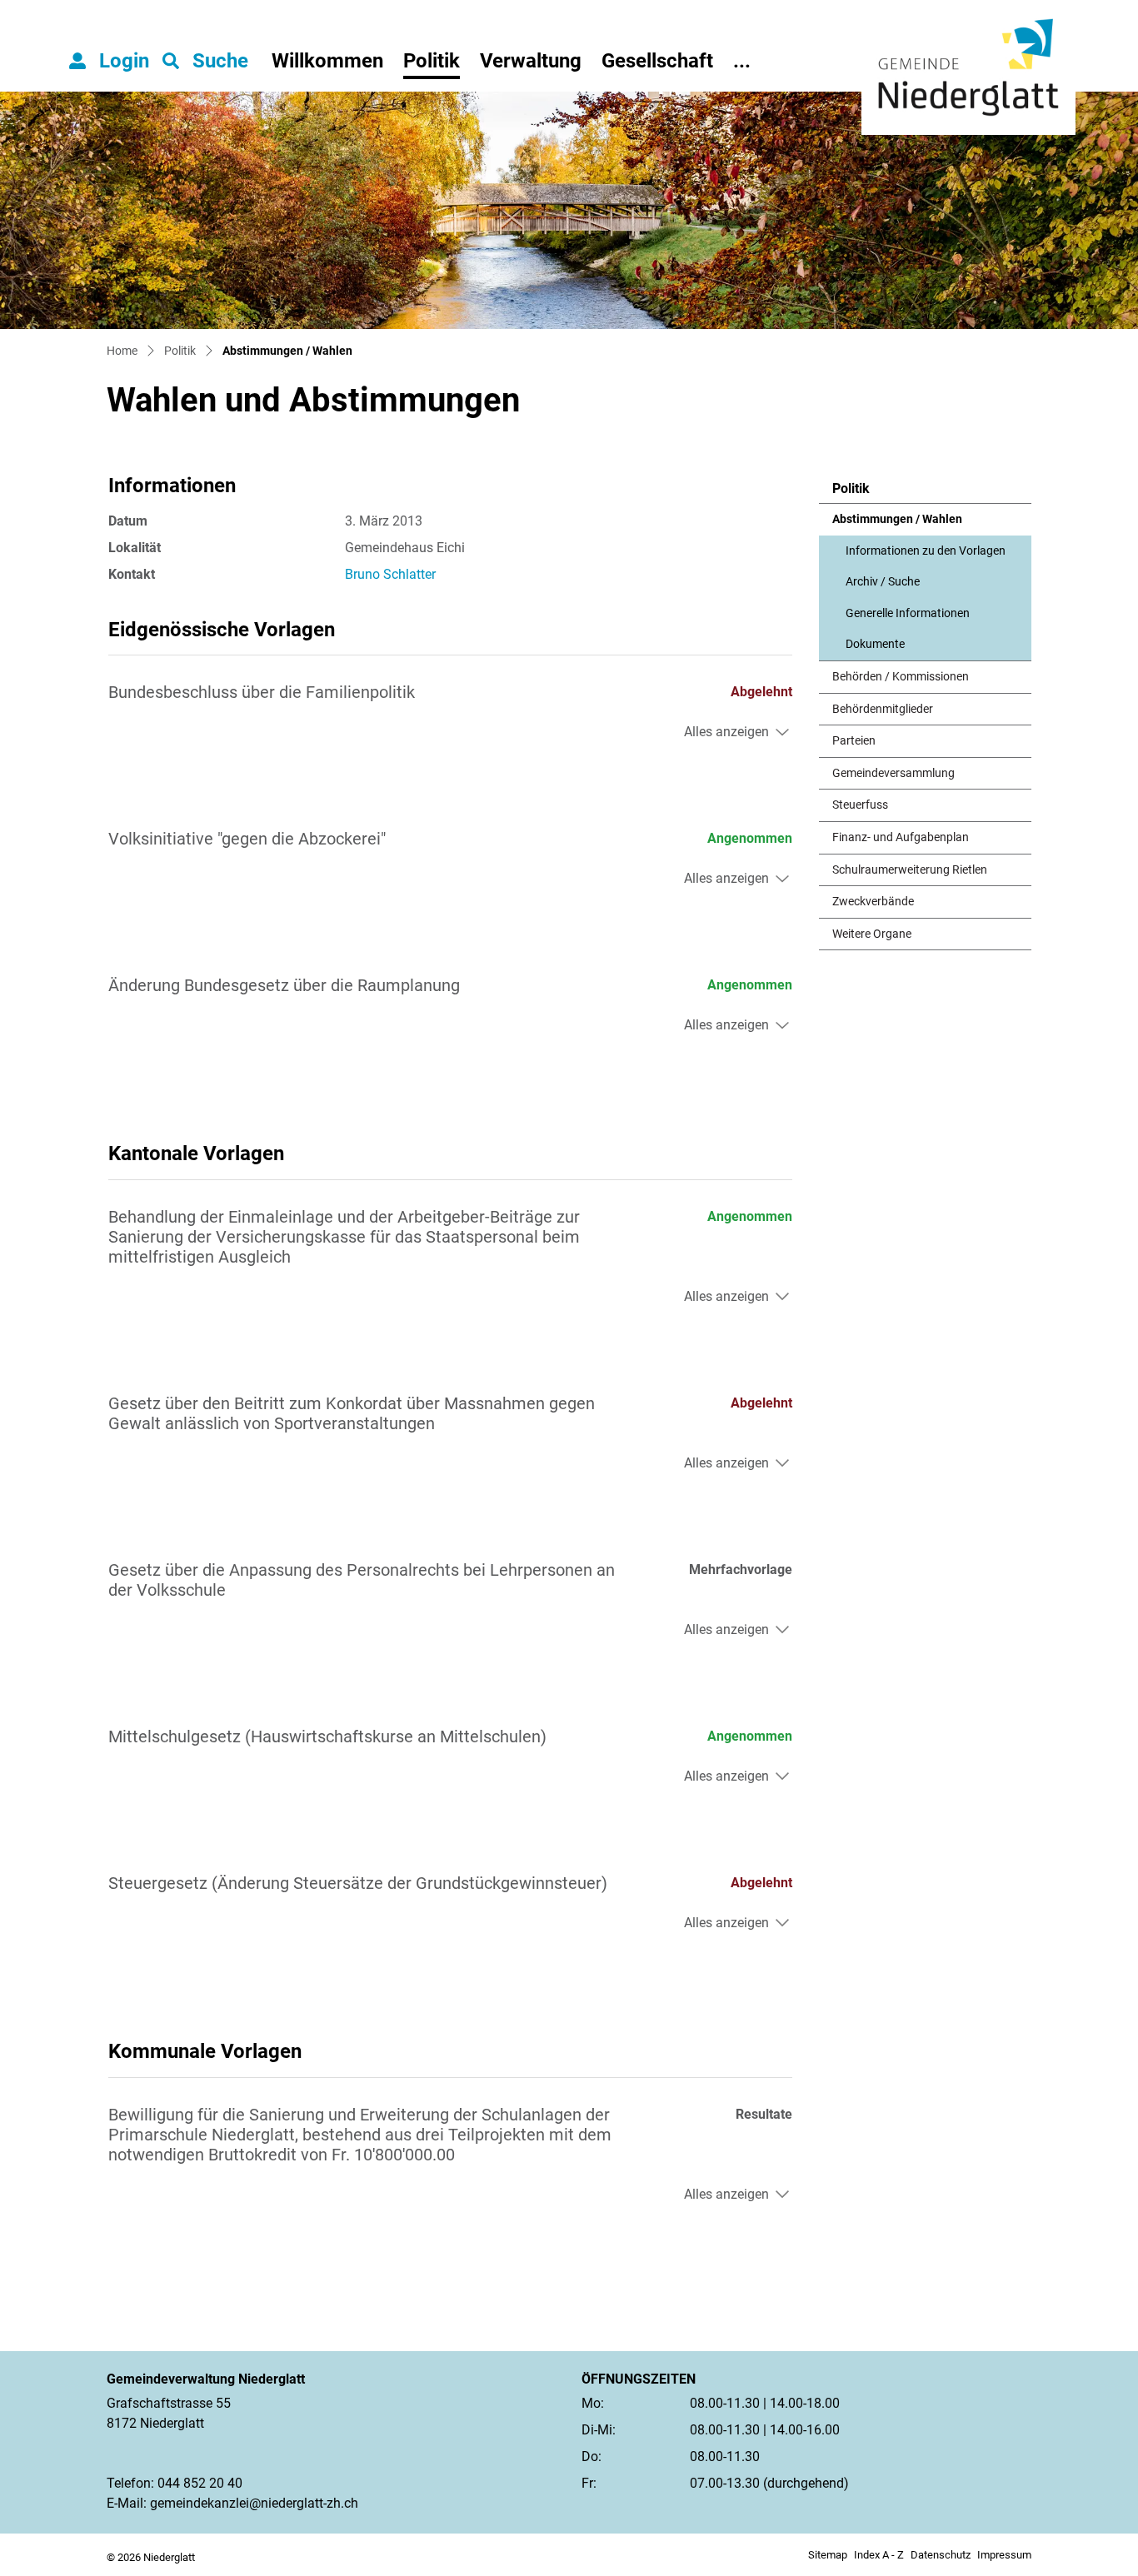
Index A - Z (879, 2555)
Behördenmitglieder (883, 709)
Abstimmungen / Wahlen (897, 524)
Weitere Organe (872, 934)
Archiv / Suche (883, 582)
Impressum (1004, 2555)
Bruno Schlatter (390, 574)
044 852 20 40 (200, 2483)
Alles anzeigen (726, 732)
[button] (205, 61)
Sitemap (828, 2555)
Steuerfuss (860, 805)
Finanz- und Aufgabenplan (901, 837)
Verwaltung (531, 61)
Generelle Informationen (908, 613)
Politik (432, 61)
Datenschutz (941, 2555)
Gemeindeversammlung (893, 773)
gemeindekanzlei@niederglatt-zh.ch (254, 2503)
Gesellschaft (657, 61)
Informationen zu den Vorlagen (926, 551)
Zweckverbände (873, 902)
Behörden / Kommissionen (901, 677)
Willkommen (327, 61)
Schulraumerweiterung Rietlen (910, 870)
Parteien (854, 741)
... (742, 61)
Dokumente (875, 644)
